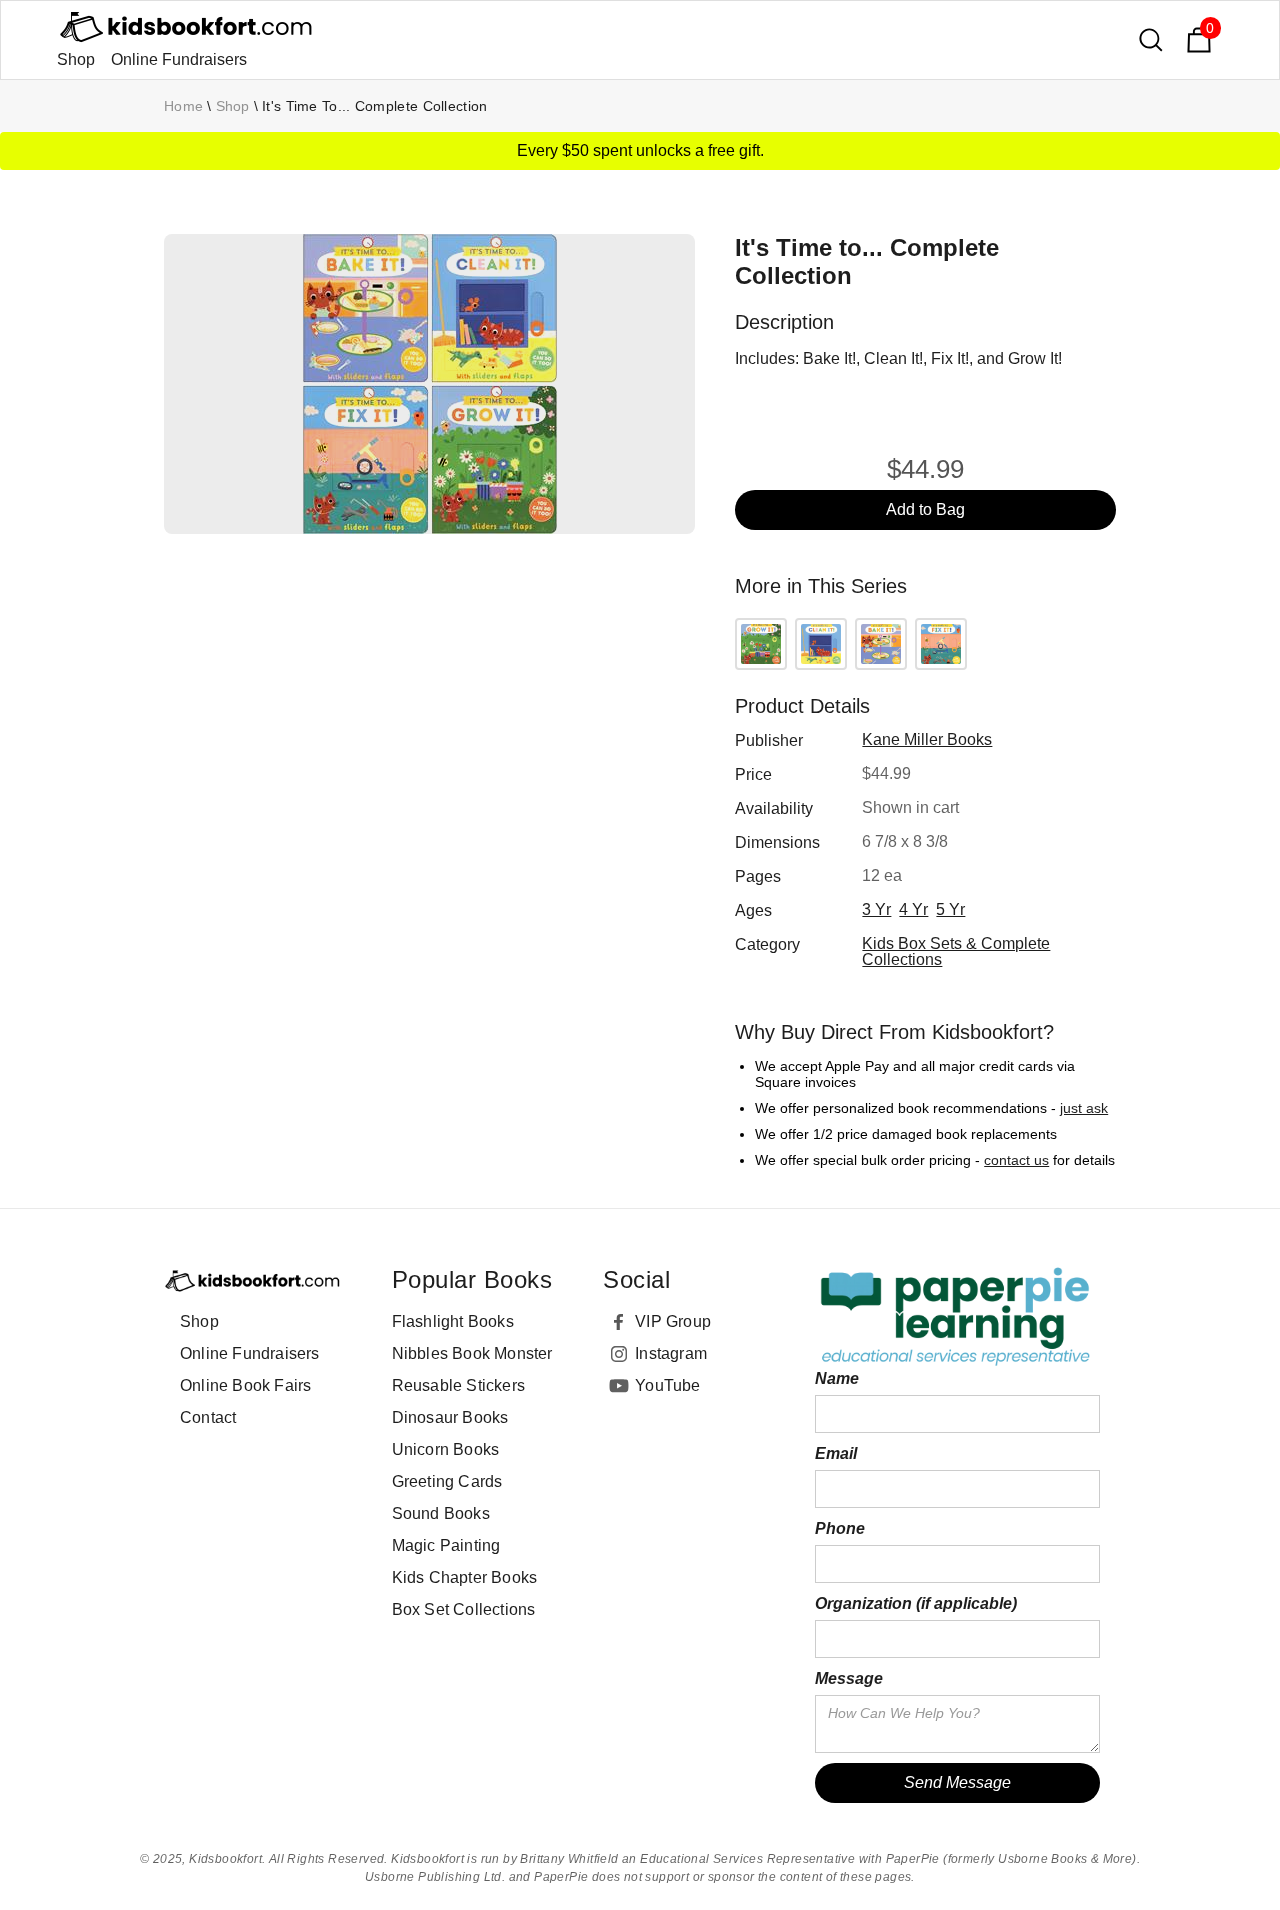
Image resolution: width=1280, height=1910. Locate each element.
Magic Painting (446, 1545)
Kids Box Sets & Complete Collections (956, 951)
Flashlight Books (453, 1321)
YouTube (667, 1385)
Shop (76, 59)
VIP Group (673, 1321)
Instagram (671, 1353)
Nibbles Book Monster (472, 1353)
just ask (1084, 1108)
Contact (208, 1417)
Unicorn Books (446, 1449)
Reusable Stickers (458, 1385)
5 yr (950, 909)
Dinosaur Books (450, 1417)
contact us (1016, 1160)
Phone (840, 1528)
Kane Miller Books (927, 739)
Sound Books (441, 1513)
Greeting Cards (447, 1481)
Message (849, 1678)
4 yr (913, 909)
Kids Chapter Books (465, 1577)
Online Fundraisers (179, 59)
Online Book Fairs (245, 1385)
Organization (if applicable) (916, 1603)
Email (836, 1453)
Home (183, 106)
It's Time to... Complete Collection (375, 106)
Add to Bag (925, 509)
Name (837, 1378)
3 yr (876, 909)
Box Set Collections (464, 1609)
